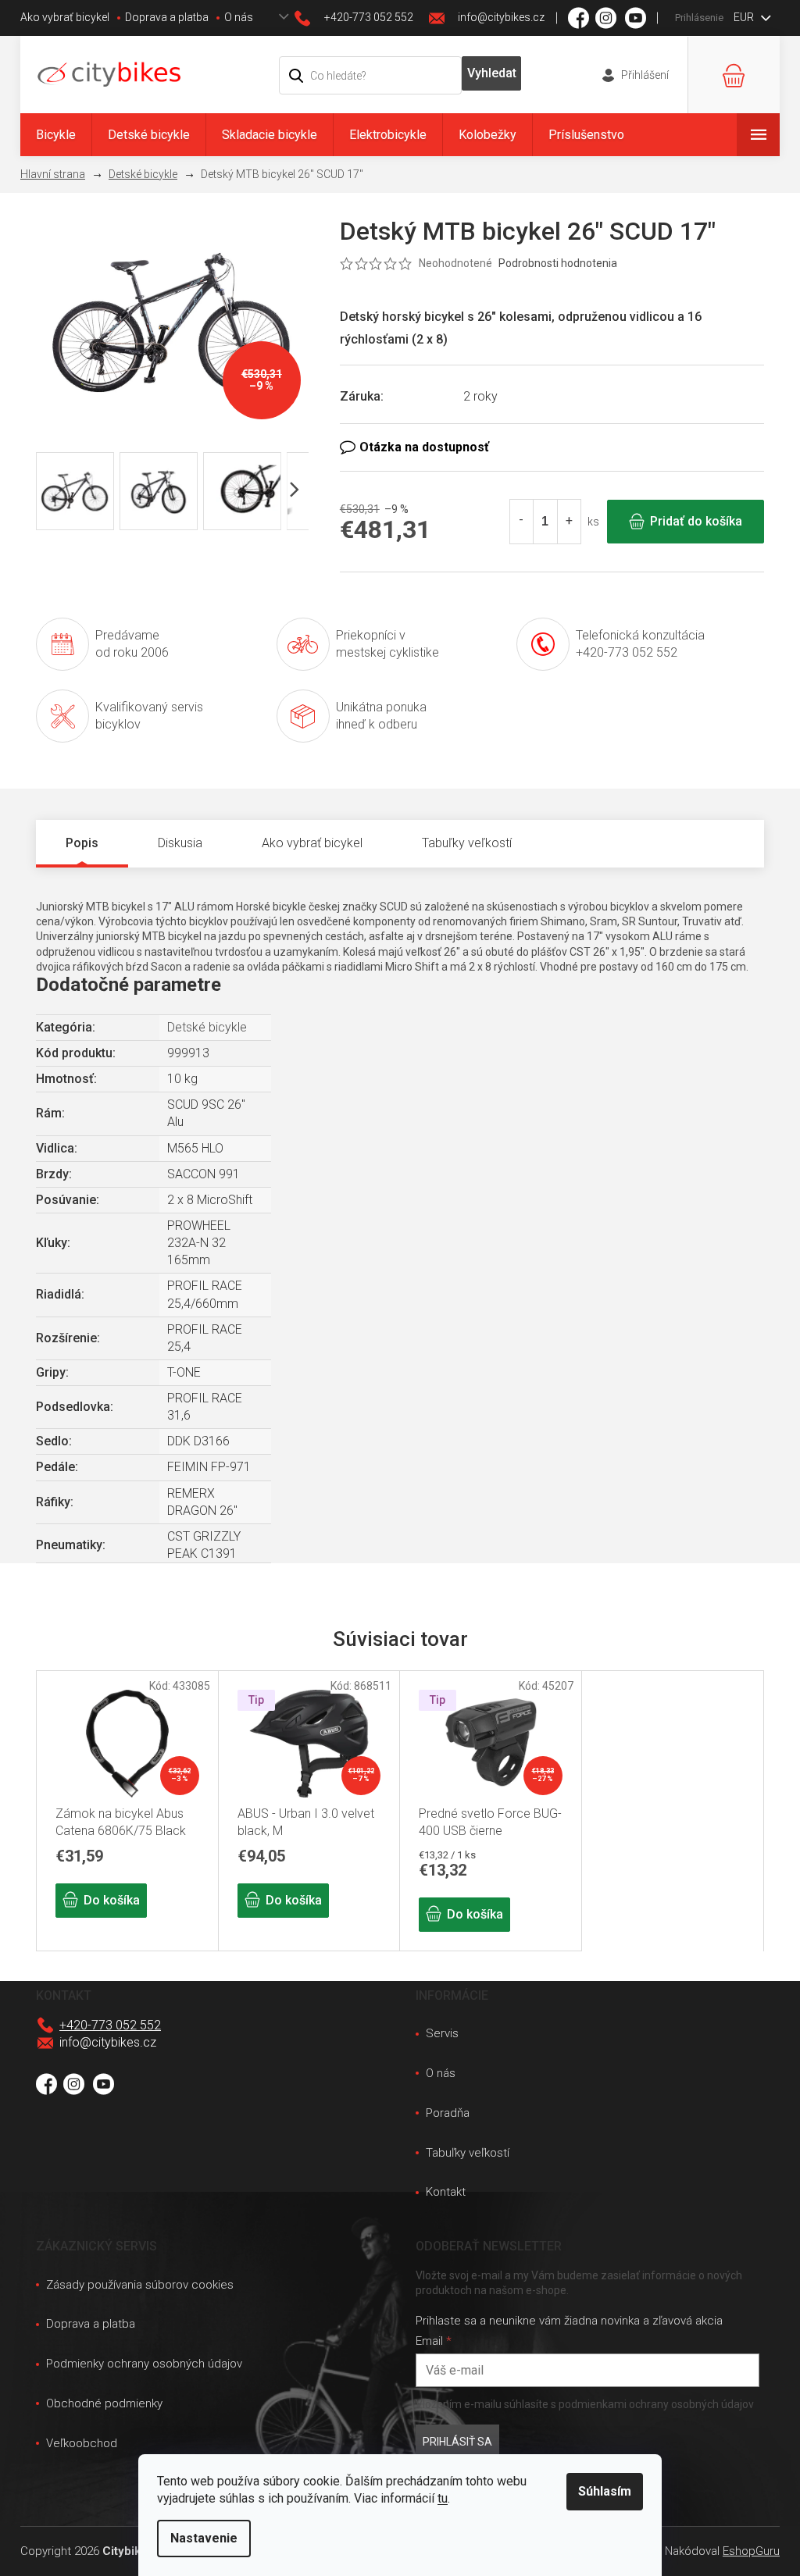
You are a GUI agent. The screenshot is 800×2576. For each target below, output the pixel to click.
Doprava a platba (167, 17)
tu (443, 2498)
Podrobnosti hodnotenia (558, 263)
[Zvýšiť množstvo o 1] (569, 522)
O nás (239, 17)
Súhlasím (605, 2491)
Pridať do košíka (696, 521)
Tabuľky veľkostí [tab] (467, 843)
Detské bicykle (207, 1027)
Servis (442, 2033)
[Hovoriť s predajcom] (552, 447)
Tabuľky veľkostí (468, 2153)
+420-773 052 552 (110, 2025)
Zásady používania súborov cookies (140, 2285)
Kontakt (446, 2192)
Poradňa (448, 2113)
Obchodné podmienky (104, 2403)
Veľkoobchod (82, 2443)
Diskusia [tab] (180, 843)
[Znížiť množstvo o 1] (522, 522)
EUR (745, 17)
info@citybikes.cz (108, 2042)
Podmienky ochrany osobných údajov (144, 2364)
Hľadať (492, 73)
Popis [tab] (82, 843)
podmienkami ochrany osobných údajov (656, 2404)
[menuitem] (56, 135)
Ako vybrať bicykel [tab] (312, 843)
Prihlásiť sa (457, 2442)
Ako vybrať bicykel (65, 17)
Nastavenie (204, 2538)
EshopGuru (751, 2551)
